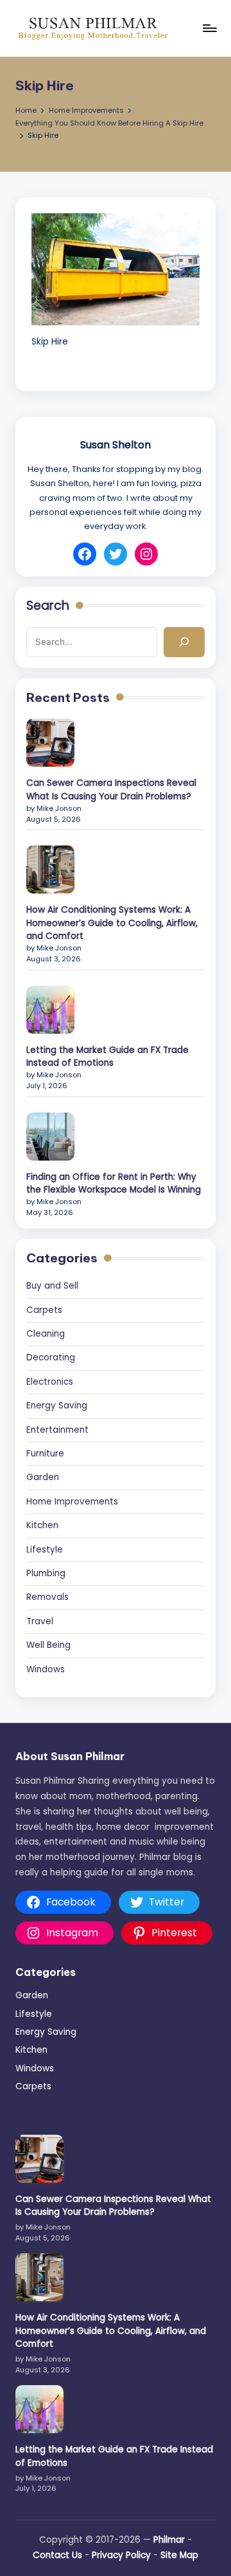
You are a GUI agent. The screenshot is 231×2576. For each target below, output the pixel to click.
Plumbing (46, 1573)
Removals (47, 1597)
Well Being (48, 1645)
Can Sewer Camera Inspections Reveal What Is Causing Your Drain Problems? (111, 789)
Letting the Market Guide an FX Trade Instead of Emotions (107, 1056)
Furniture (45, 1454)
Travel (40, 1621)
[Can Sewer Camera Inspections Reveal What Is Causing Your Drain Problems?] (50, 743)
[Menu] (209, 28)
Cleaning (46, 1334)
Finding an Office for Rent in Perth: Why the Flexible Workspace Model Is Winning (114, 1183)
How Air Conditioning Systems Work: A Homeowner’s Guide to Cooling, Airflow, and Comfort (112, 923)
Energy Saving (57, 1406)
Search (48, 606)
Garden (43, 1477)
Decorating (51, 1357)
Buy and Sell (52, 1286)
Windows (46, 1669)
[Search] (184, 642)
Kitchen (42, 1525)
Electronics (50, 1382)
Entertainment (57, 1430)
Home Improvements (72, 1502)
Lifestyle (45, 1550)
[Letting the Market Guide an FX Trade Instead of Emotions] (50, 1010)
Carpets (44, 1310)
